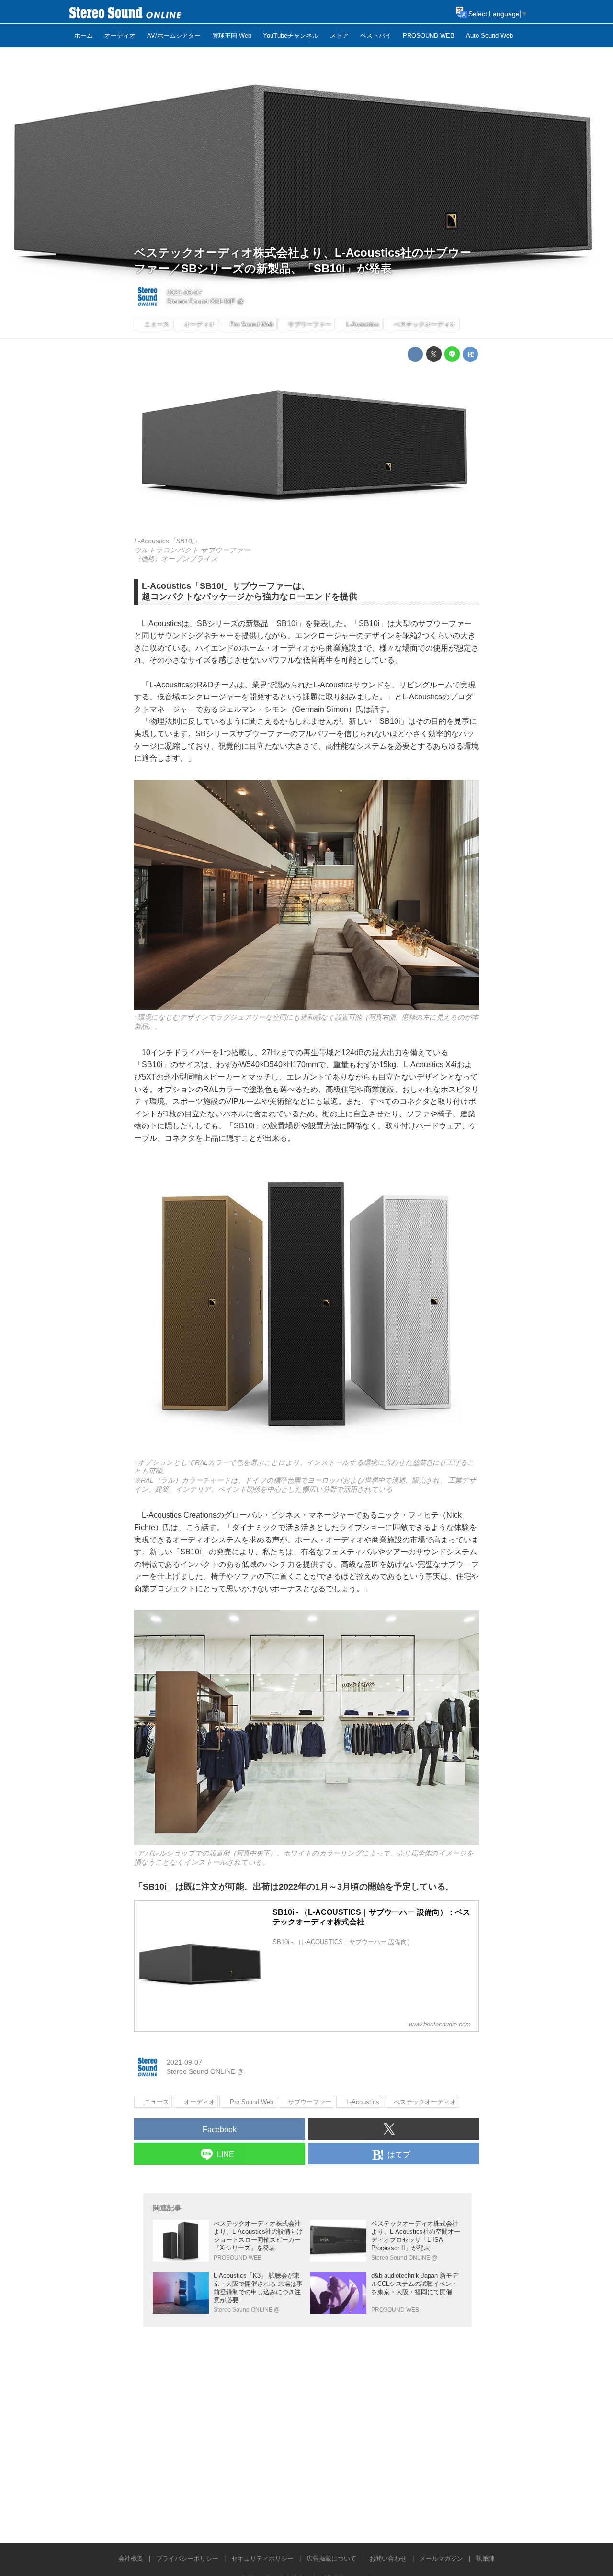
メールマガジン (441, 2559)
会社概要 (131, 2559)
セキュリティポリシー (262, 2559)
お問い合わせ (388, 2559)
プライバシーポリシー (187, 2559)
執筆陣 (485, 2559)
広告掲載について (331, 2559)
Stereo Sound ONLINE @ (205, 301)
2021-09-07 (184, 292)
